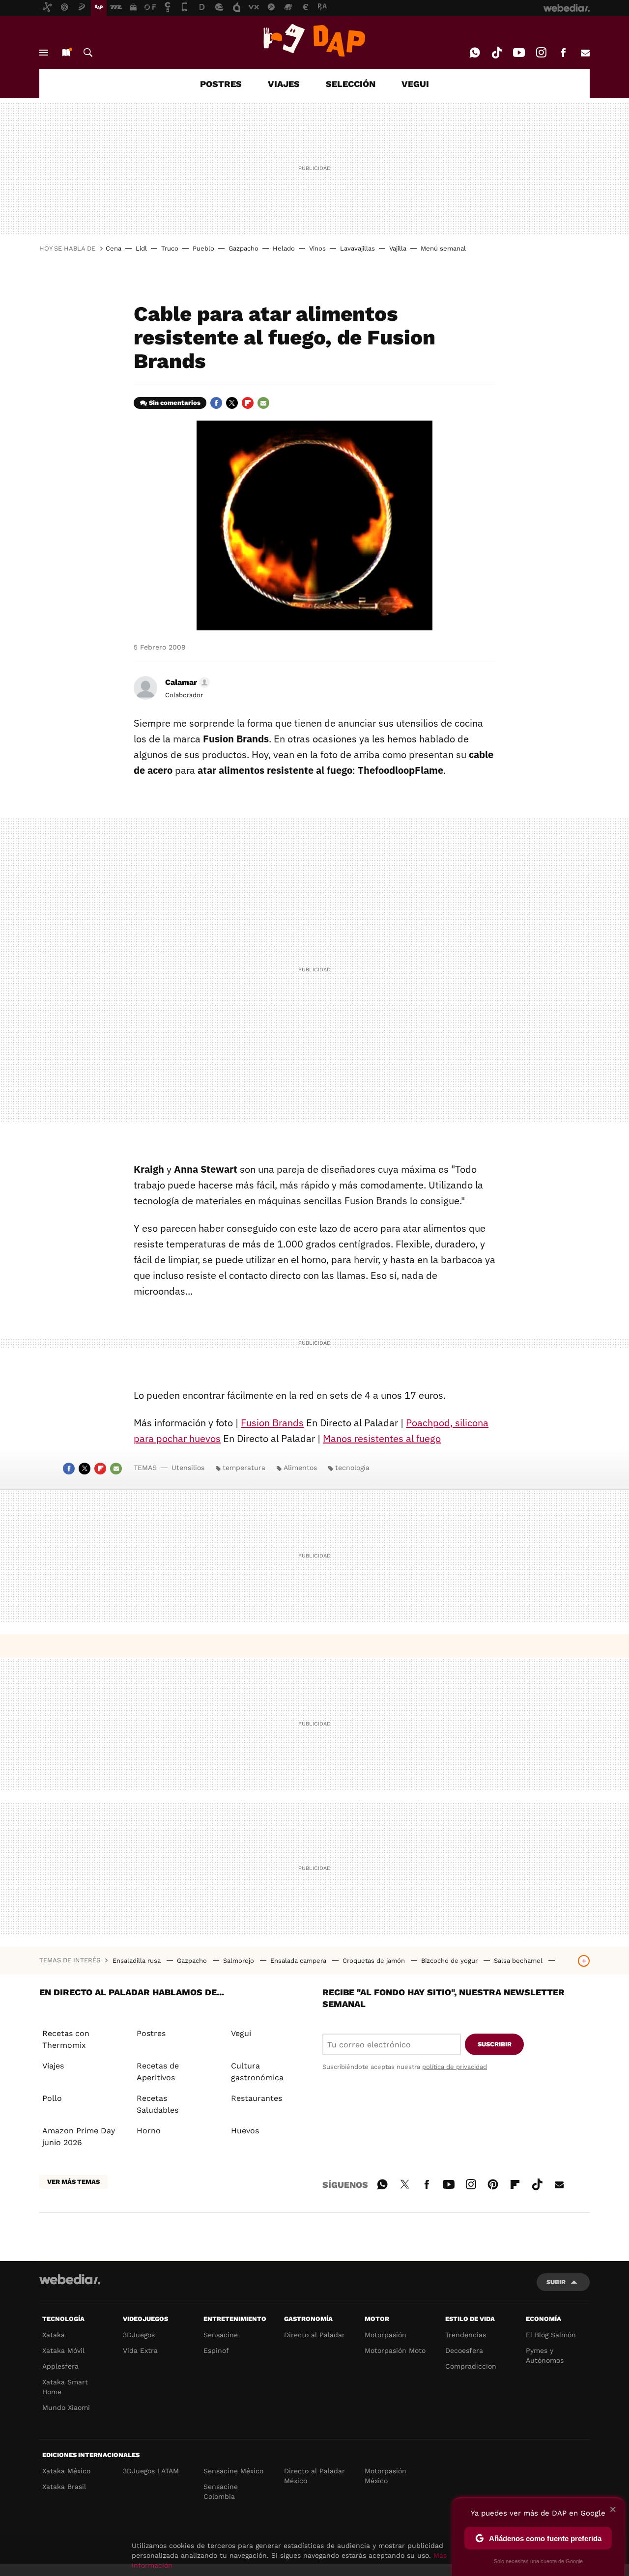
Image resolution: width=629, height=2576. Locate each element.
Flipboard (248, 403)
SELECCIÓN (351, 84)
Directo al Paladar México (314, 2476)
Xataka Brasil (64, 2487)
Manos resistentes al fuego (382, 1438)
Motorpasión (386, 2335)
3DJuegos (139, 2335)
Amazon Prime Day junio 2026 (79, 2137)
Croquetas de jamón (375, 1961)
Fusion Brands (272, 1423)
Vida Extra (140, 2350)
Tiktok (497, 53)
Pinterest (493, 2183)
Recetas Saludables (157, 2104)
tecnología (352, 1468)
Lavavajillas (357, 248)
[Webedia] (70, 2279)
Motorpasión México (386, 2476)
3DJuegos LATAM (151, 2471)
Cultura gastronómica (257, 2072)
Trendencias (466, 2335)
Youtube (519, 53)
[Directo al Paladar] (314, 40)
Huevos (245, 2131)
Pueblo (203, 248)
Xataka (54, 2335)
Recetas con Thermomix (66, 2039)
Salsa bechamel (519, 1961)
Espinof (216, 2350)
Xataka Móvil (63, 2350)
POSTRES (221, 84)
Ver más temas (73, 2182)
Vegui (241, 2033)
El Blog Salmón (551, 2335)
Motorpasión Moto (395, 2350)
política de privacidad (455, 2067)
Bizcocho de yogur (450, 1961)
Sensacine (221, 2335)
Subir (556, 2282)
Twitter (232, 403)
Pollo (52, 2098)
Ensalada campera (299, 1961)
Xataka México (66, 2471)
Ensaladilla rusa (138, 1961)
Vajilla (398, 248)
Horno (149, 2131)
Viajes (53, 2066)
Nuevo (66, 53)
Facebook (563, 53)
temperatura (244, 1468)
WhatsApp (475, 53)
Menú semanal (443, 248)
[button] (186, 682)
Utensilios (188, 1468)
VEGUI (415, 84)
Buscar (88, 53)
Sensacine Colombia (221, 2491)
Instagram (541, 53)
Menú (44, 53)
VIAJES (284, 84)
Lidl (141, 248)
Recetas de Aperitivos (158, 2072)
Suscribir (495, 2044)
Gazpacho (243, 248)
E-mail (585, 53)
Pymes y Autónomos (545, 2355)
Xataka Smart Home (65, 2387)
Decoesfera (464, 2350)
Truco (170, 248)
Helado (284, 248)
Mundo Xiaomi (66, 2407)
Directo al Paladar (314, 2335)
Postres (151, 2033)
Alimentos (300, 1468)
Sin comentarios (175, 403)
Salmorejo (240, 1961)
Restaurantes (257, 2098)
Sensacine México (233, 2471)
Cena (114, 248)
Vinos (317, 248)
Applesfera (60, 2366)
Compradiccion (471, 2366)
